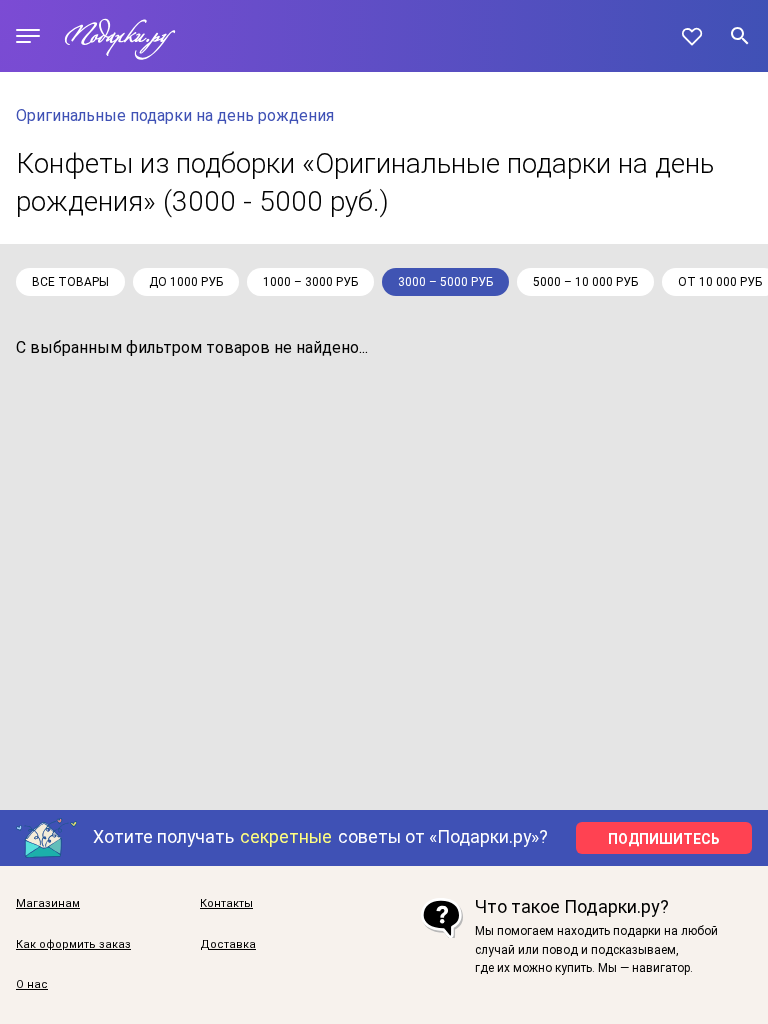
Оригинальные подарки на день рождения (175, 115)
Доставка (228, 945)
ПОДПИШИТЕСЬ (664, 839)
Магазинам (48, 904)
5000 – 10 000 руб (585, 282)
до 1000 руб (186, 282)
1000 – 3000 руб (310, 282)
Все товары (70, 282)
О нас (32, 985)
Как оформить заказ (73, 945)
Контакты (226, 904)
